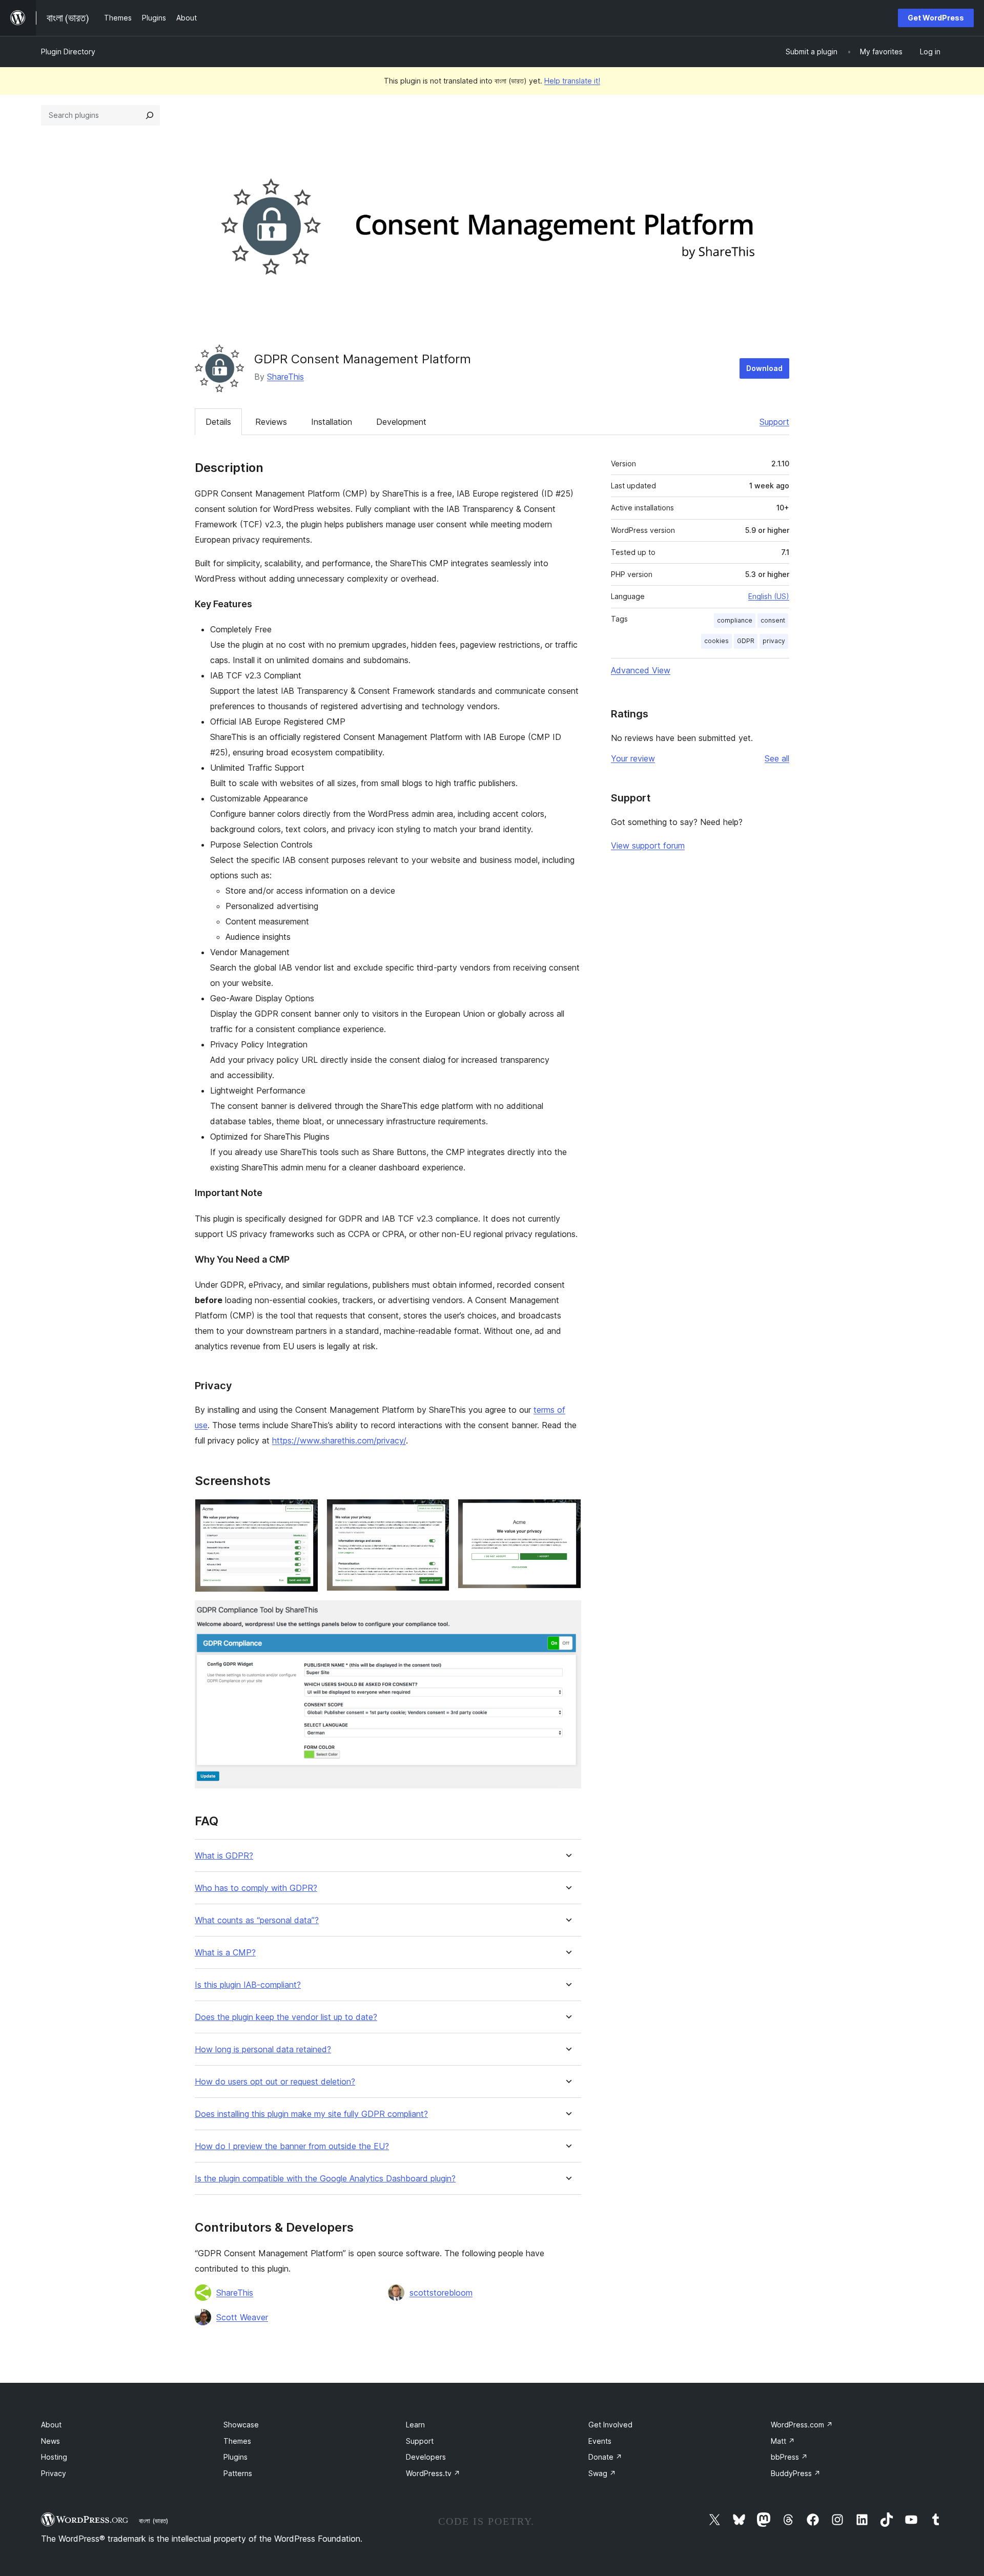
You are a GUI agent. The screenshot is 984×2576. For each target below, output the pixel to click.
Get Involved (610, 2425)
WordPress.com (802, 2425)
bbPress (789, 2457)
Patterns (238, 2473)
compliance (735, 620)
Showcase (241, 2425)
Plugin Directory (68, 51)
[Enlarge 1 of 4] (304, 1513)
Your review (633, 758)
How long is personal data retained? (263, 2049)
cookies (716, 641)
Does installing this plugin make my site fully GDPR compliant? (311, 2114)
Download (764, 368)
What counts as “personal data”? (257, 1920)
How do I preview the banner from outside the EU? (292, 2146)
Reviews (271, 422)
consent (773, 620)
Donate (605, 2457)
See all (777, 758)
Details (218, 422)
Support (774, 422)
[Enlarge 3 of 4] (567, 1513)
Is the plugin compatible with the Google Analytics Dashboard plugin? (325, 2179)
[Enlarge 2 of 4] (436, 1513)
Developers (426, 2457)
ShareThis (285, 377)
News (50, 2441)
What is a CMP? (225, 1953)
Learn (415, 2425)
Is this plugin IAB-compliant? (248, 1985)
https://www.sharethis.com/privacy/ (339, 1440)
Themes (237, 2441)
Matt (783, 2441)
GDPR (746, 641)
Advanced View (641, 670)
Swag (602, 2473)
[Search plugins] (150, 115)
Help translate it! (572, 81)
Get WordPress (936, 18)
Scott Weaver (242, 2317)
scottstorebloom (441, 2293)
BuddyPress (796, 2473)
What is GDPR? (224, 1856)
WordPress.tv (433, 2473)
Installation (332, 422)
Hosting (54, 2457)
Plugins (235, 2457)
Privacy (54, 2473)
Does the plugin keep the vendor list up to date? (286, 2017)
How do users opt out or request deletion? (275, 2082)
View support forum (648, 846)
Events (600, 2441)
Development (401, 422)
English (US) (769, 596)
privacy (774, 641)
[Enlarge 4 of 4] (567, 1614)
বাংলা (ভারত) (153, 2521)
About (51, 2425)
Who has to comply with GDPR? (256, 1888)
